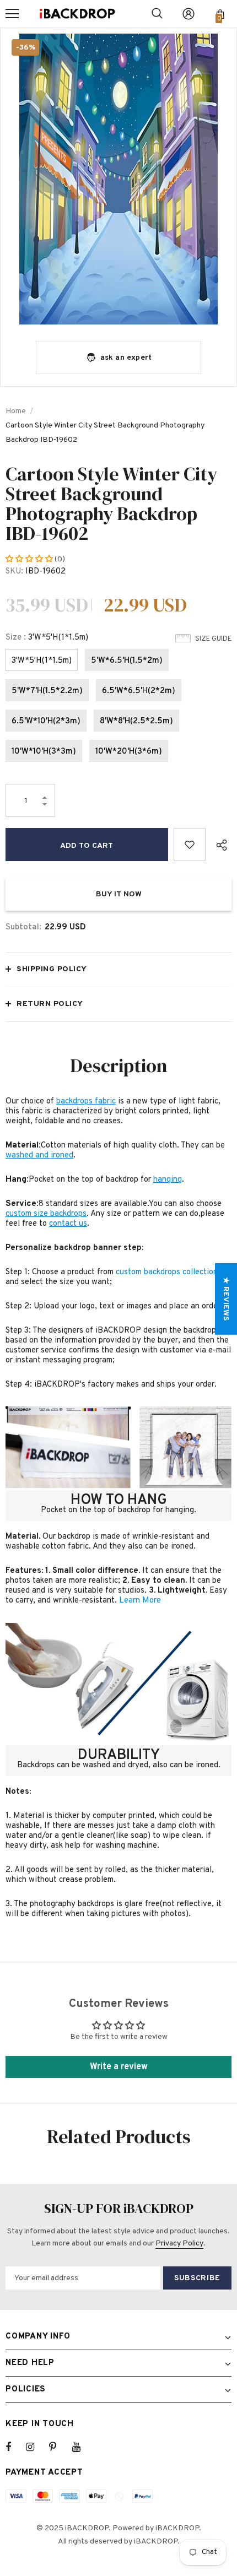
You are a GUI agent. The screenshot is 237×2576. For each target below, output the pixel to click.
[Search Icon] (157, 14)
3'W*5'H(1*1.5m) (42, 661)
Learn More (140, 1601)
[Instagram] (36, 2447)
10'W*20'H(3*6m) (129, 752)
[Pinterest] (59, 2447)
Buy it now (119, 894)
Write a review (119, 2067)
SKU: (14, 572)
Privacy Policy (179, 2244)
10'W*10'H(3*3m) (44, 752)
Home (16, 411)
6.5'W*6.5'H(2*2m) (139, 691)
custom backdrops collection (167, 1272)
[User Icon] (188, 14)
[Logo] (77, 14)
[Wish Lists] (190, 845)
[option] (118, 179)
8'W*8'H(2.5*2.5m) (136, 721)
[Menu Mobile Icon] (12, 14)
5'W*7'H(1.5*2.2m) (47, 691)
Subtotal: (23, 927)
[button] (30, 559)
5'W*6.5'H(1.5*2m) (127, 661)
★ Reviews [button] (226, 1299)
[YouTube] (82, 2447)
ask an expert (126, 358)
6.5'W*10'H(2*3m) (46, 721)
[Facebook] (15, 2447)
